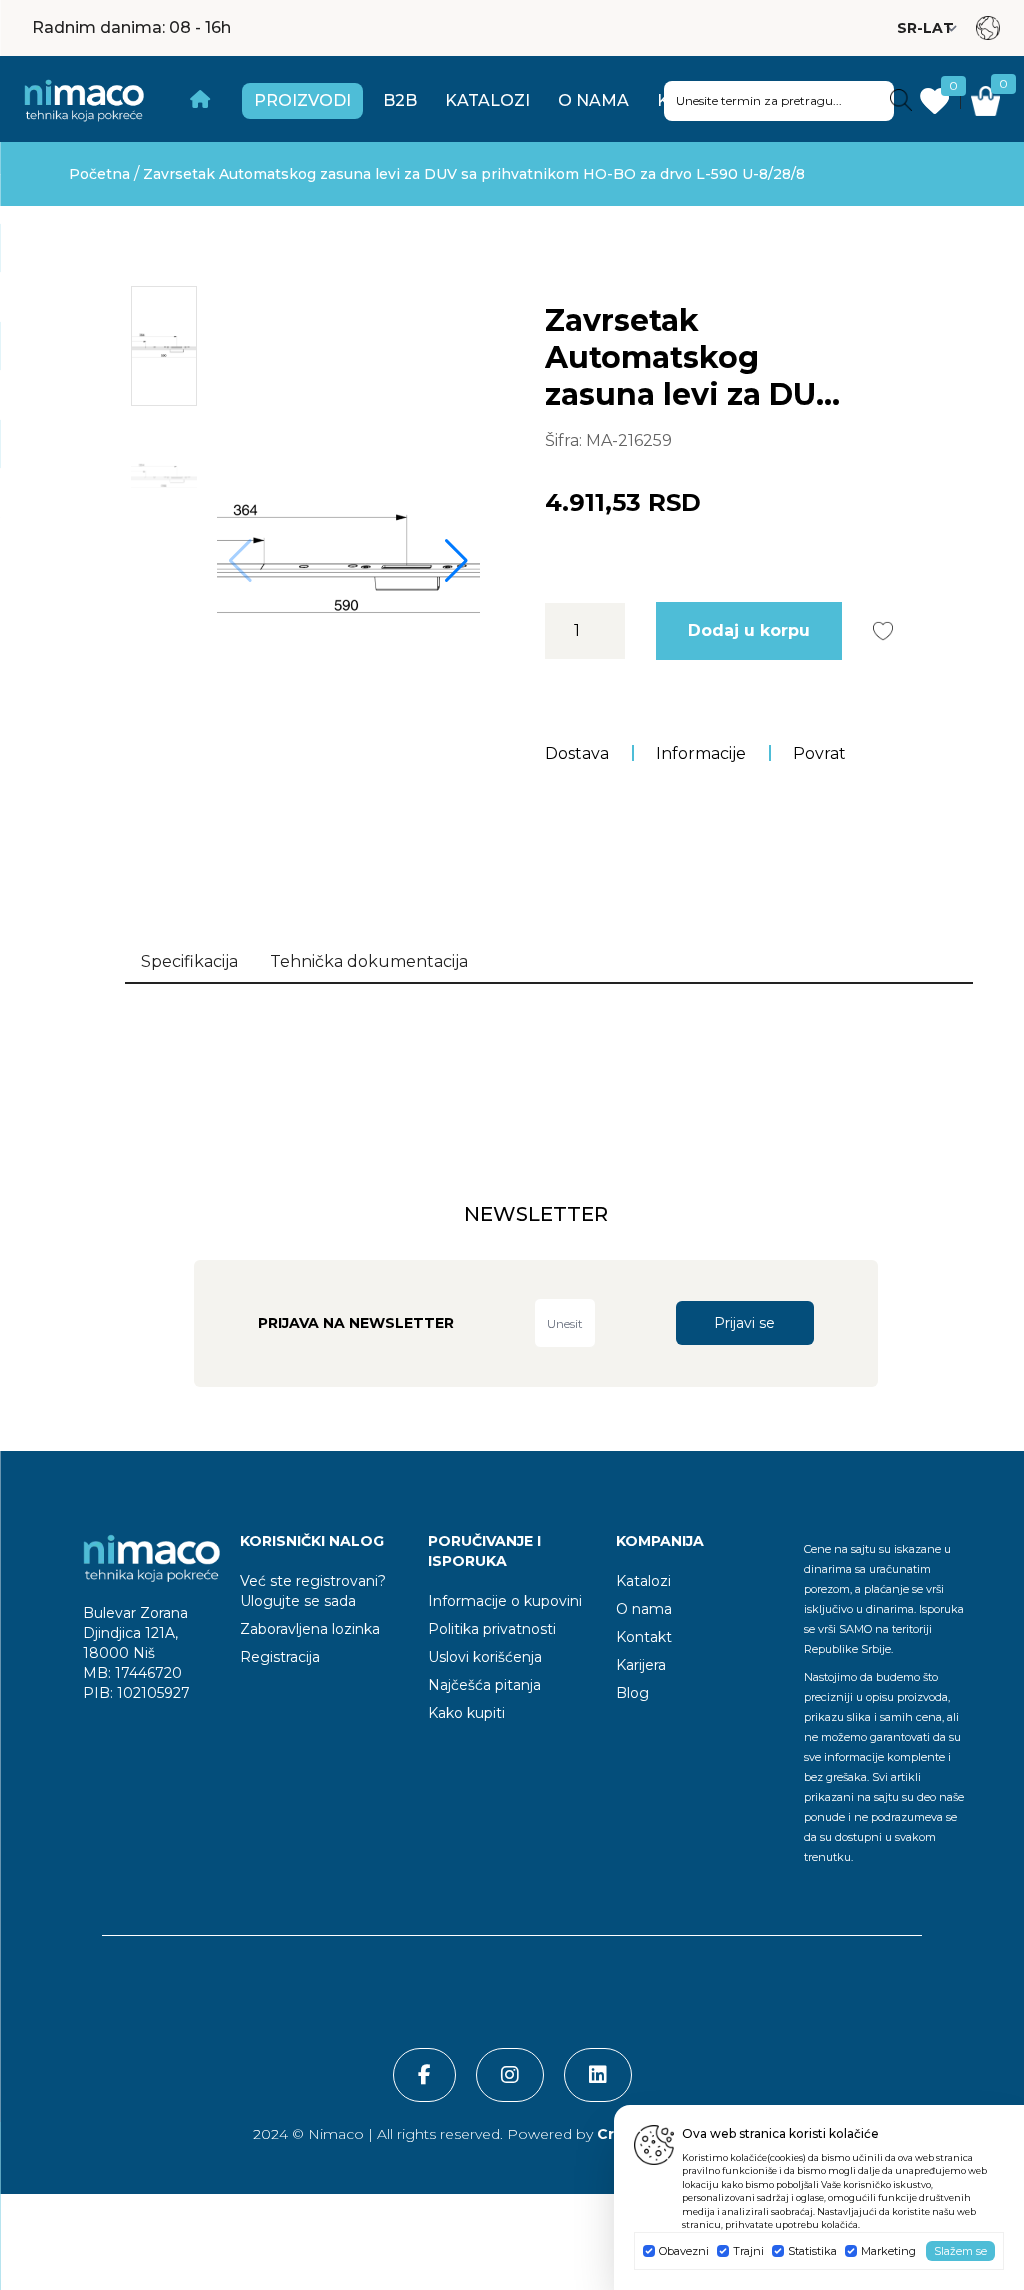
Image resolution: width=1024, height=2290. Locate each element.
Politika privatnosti (492, 1629)
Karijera (641, 1665)
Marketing (888, 2251)
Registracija (280, 1657)
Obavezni (684, 2251)
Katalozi (487, 100)
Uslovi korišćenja (485, 1657)
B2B (400, 100)
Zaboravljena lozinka (310, 1629)
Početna (99, 174)
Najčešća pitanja (484, 1685)
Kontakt (644, 1637)
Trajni (748, 2251)
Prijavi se (744, 1323)
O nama (593, 100)
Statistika (812, 2251)
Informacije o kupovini (505, 1601)
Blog (632, 1693)
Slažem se (960, 2251)
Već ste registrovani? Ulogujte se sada (313, 1591)
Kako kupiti (466, 1713)
